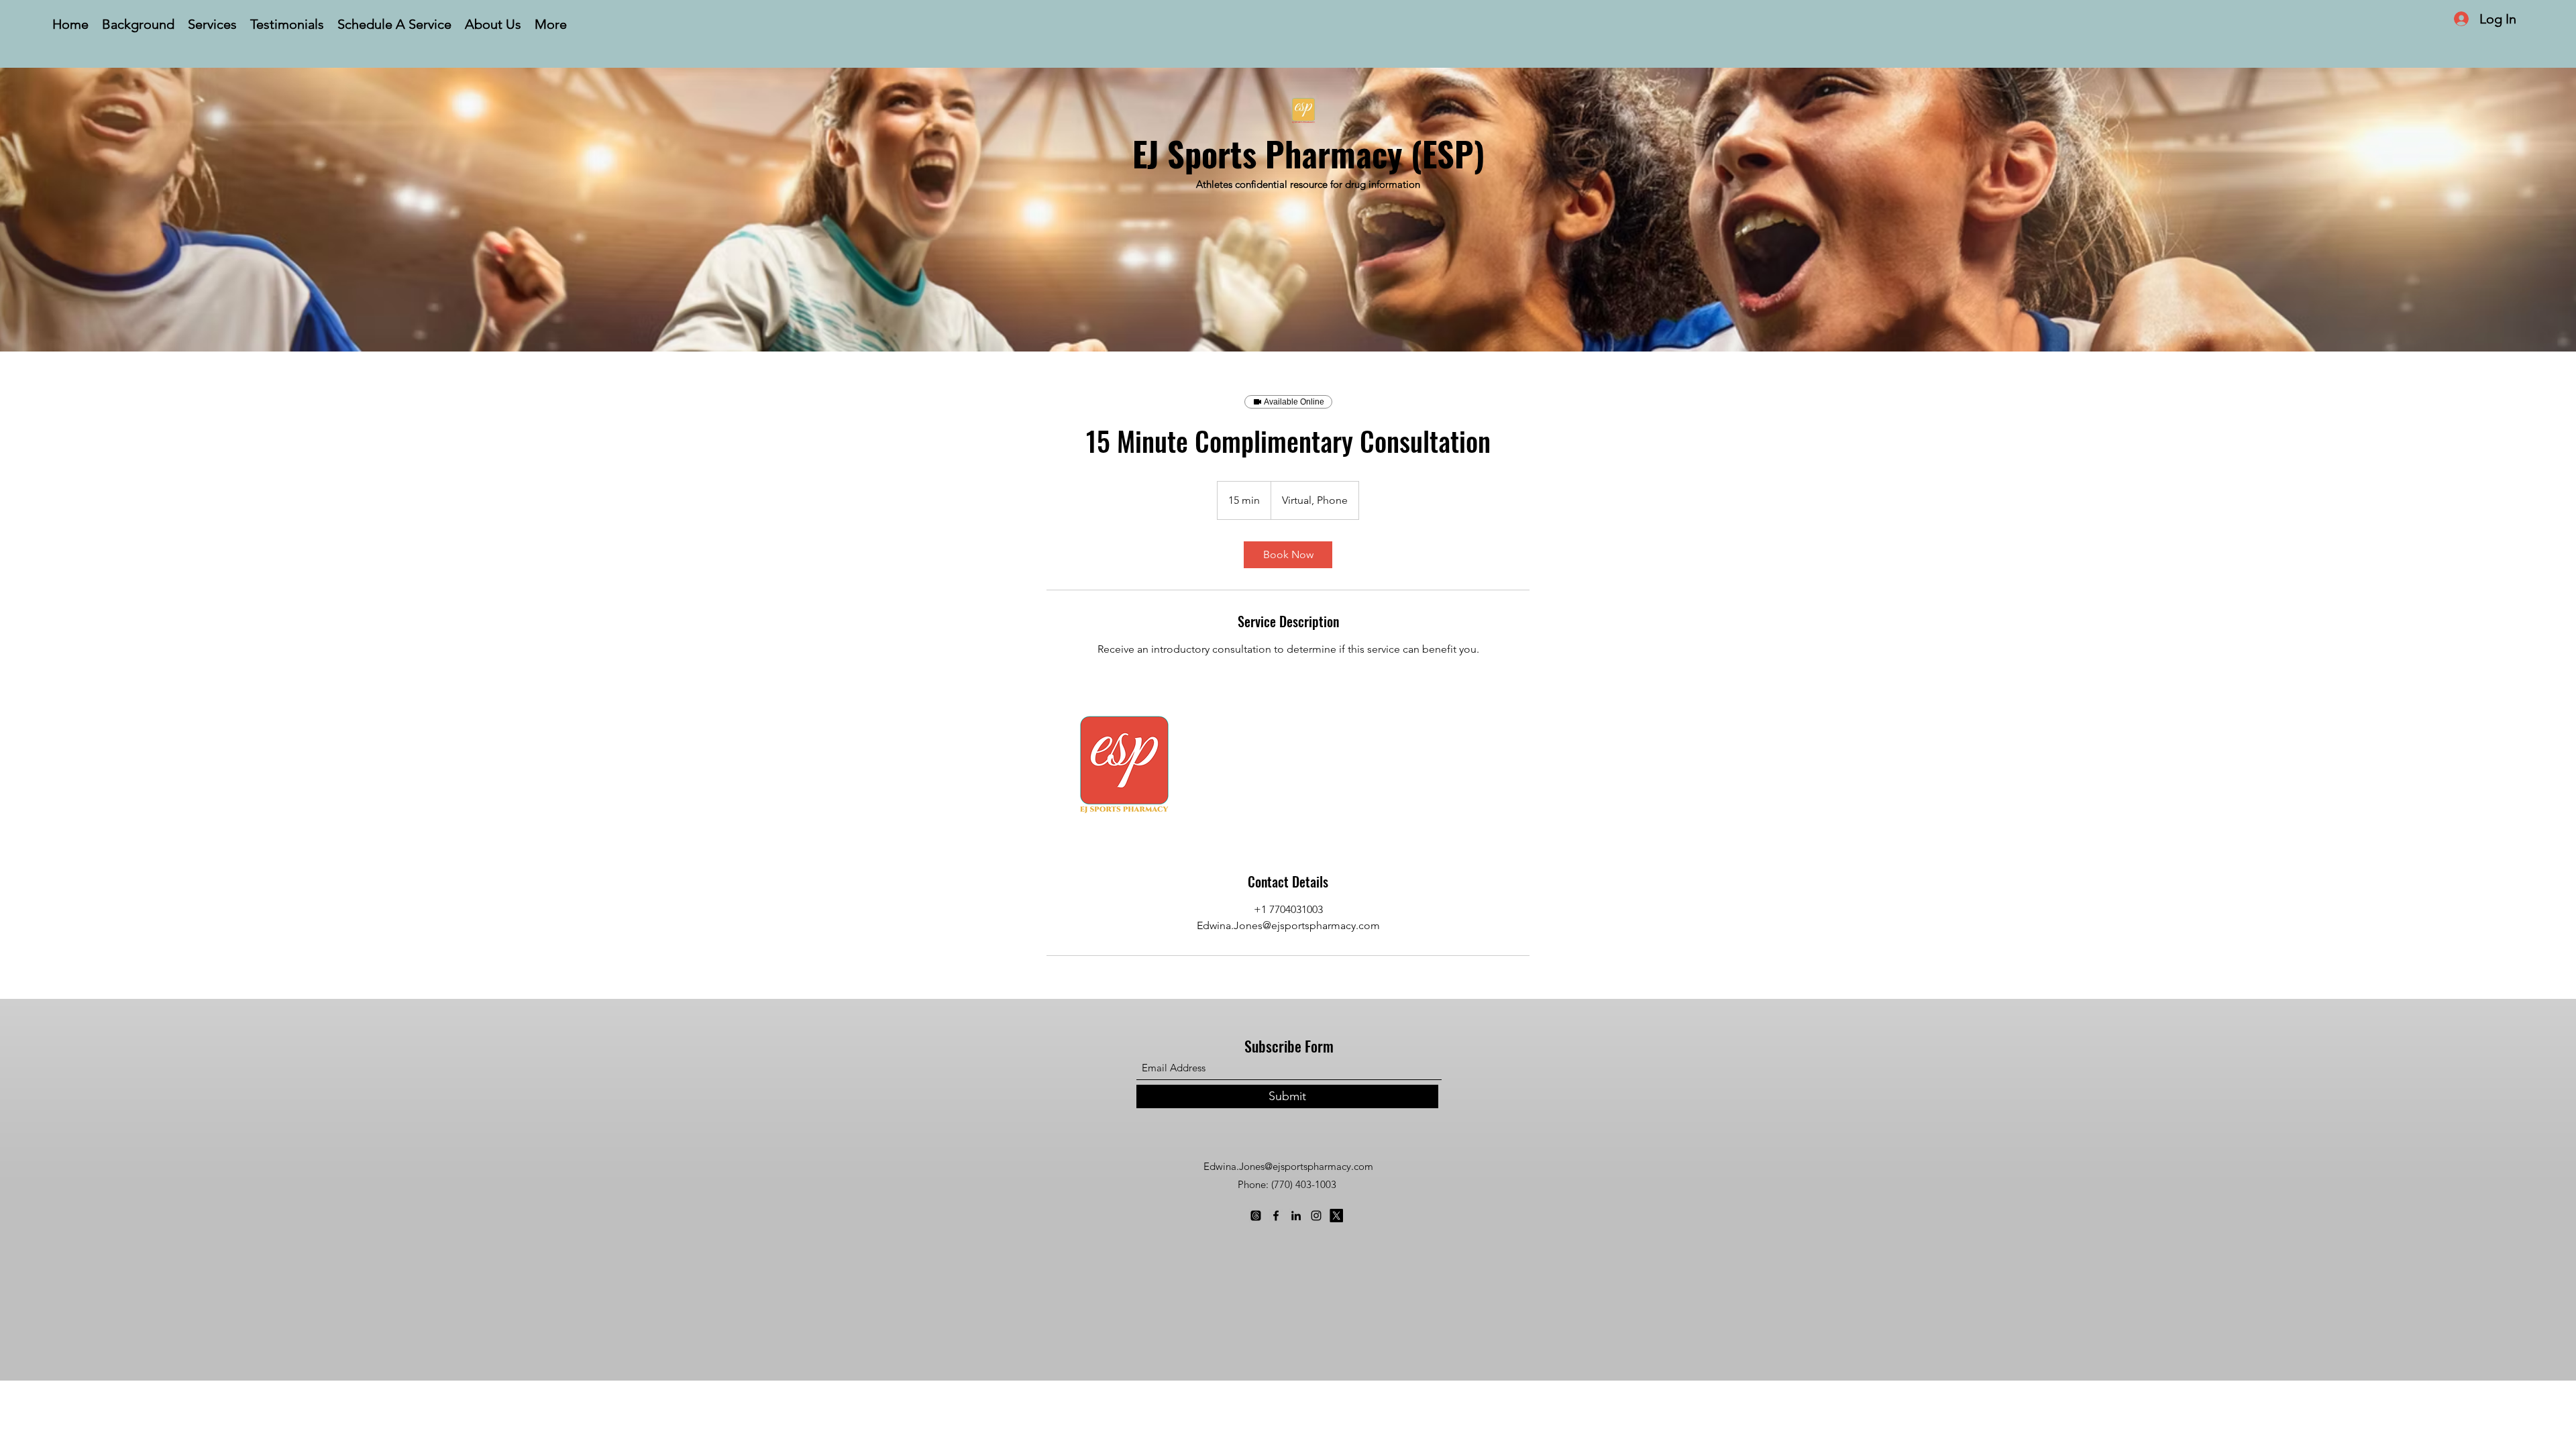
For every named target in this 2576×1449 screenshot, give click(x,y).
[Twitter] (1336, 1216)
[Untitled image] (1124, 765)
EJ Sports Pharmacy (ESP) (1308, 153)
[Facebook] (1276, 1216)
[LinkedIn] (1296, 1216)
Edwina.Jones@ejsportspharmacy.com (1288, 1166)
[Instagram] (1316, 1216)
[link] (1288, 555)
